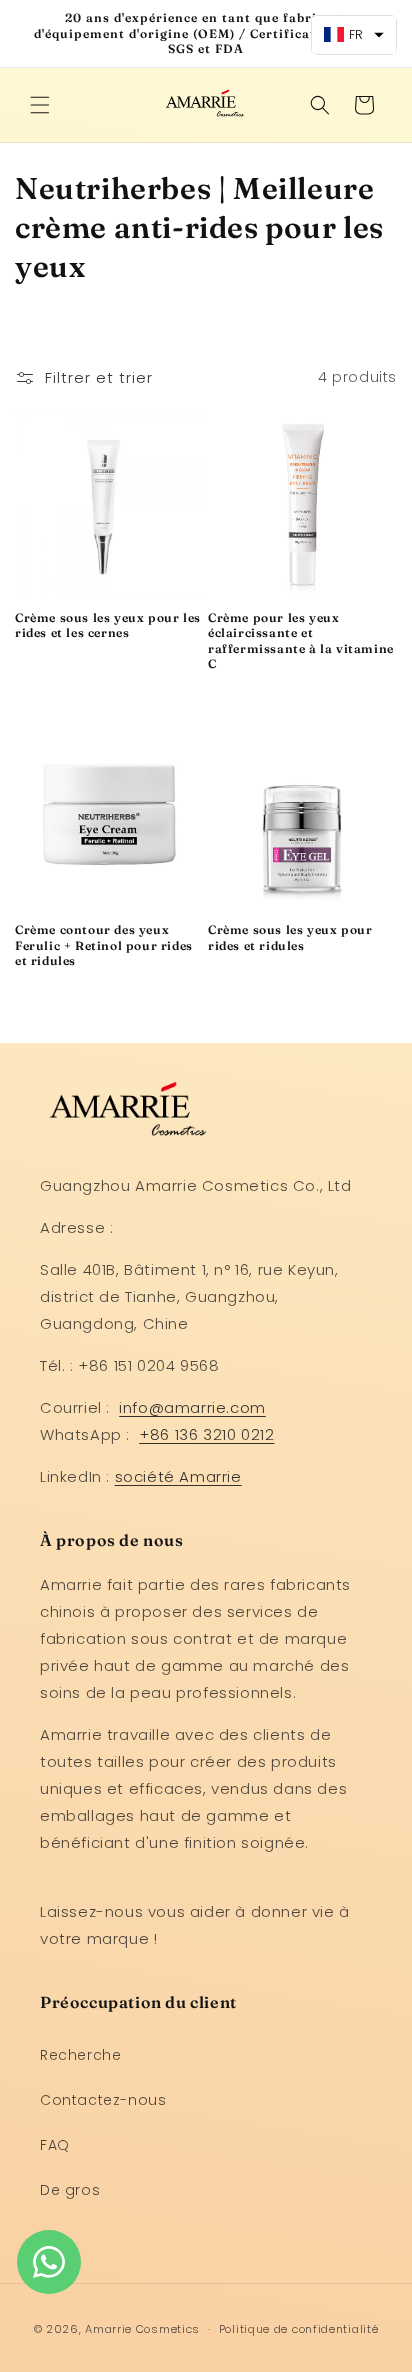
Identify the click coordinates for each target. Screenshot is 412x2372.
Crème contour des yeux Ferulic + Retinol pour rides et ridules (104, 945)
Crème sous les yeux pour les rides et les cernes (108, 625)
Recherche (80, 2055)
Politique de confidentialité (299, 2329)
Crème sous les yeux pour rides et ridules (290, 937)
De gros (70, 2190)
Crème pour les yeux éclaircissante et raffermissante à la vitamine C (301, 641)
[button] (40, 105)
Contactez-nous (103, 2100)
